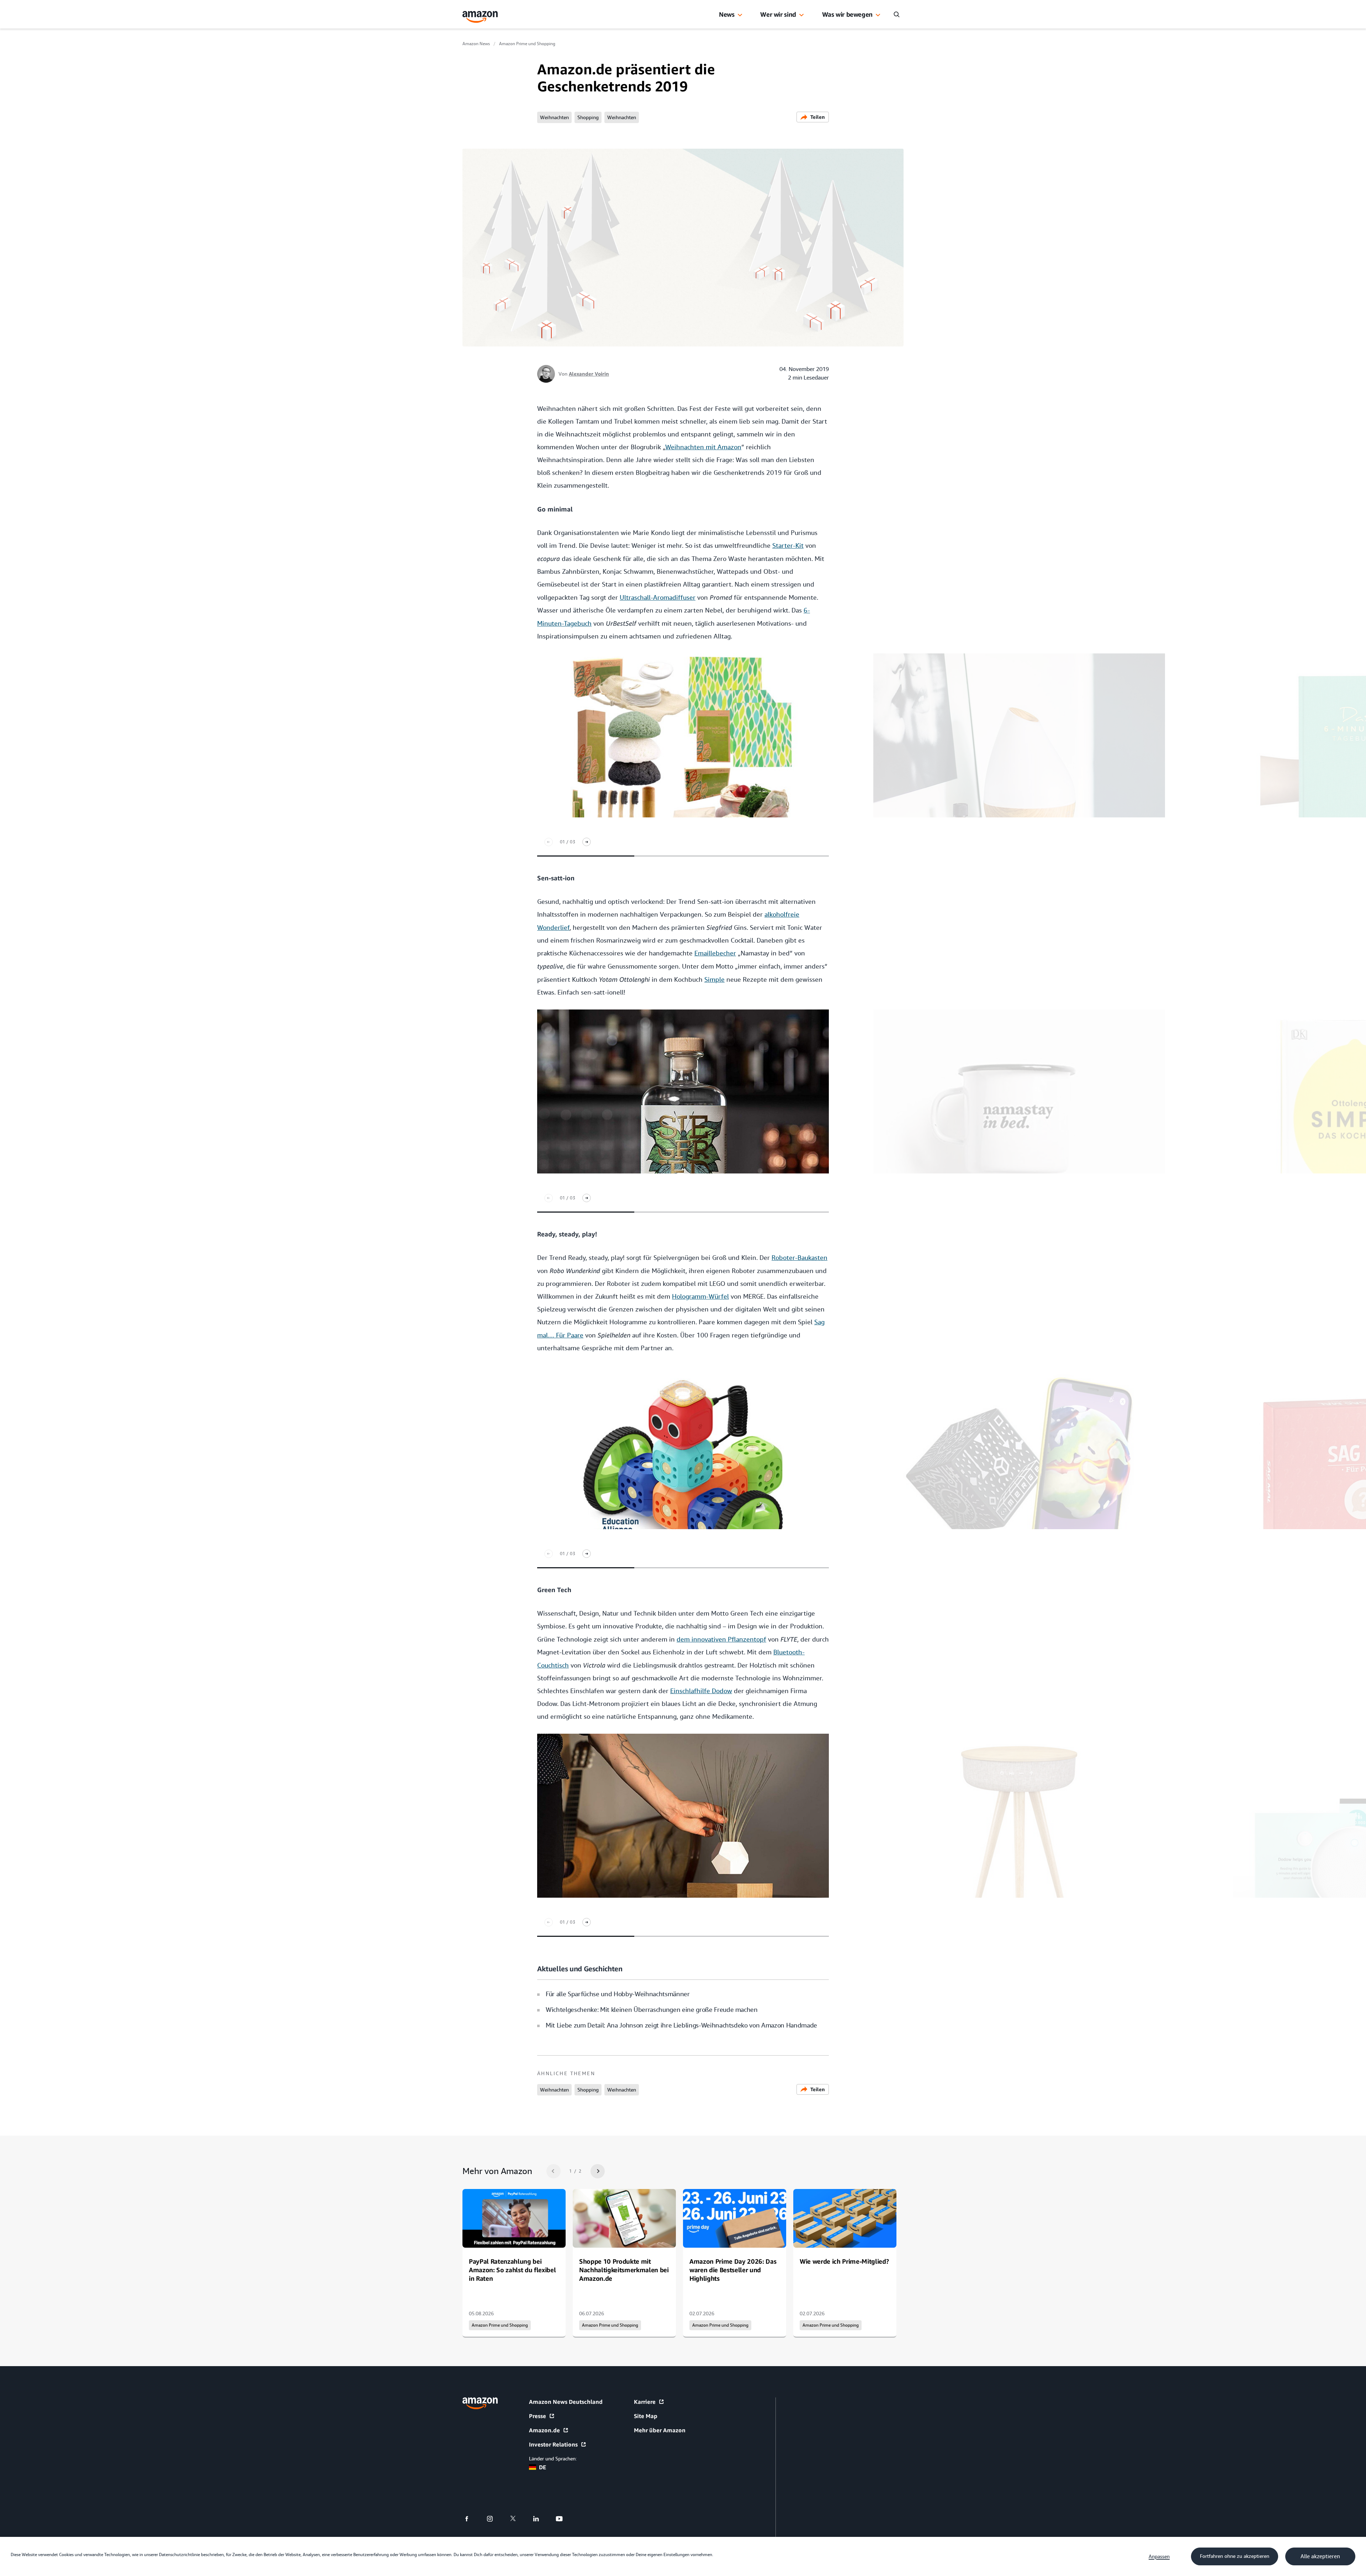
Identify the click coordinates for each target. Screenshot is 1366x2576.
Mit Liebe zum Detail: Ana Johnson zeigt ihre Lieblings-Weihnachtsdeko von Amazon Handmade (681, 2025)
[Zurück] (549, 842)
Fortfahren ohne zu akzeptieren (1235, 2556)
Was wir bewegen (847, 14)
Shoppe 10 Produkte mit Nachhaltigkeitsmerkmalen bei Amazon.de (624, 2270)
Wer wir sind (778, 14)
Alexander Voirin (589, 374)
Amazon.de (544, 2430)
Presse (538, 2416)
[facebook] (471, 2519)
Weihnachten (554, 117)
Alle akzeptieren (1320, 2556)
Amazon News (476, 44)
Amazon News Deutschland (566, 2402)
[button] (740, 15)
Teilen (818, 117)
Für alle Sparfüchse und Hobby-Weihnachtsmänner (618, 1994)
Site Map (646, 2416)
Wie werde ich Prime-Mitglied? (844, 2261)
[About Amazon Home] (480, 2403)
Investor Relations (553, 2444)
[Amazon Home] (480, 17)
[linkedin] (541, 2519)
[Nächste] (587, 842)
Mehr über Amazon (660, 2430)
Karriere (645, 2402)
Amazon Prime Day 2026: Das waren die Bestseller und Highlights (733, 2270)
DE (542, 2467)
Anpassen (1159, 2556)
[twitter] (517, 2519)
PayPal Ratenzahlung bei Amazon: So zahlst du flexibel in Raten (512, 2270)
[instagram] (494, 2519)
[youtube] (564, 2519)
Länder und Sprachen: (553, 2459)
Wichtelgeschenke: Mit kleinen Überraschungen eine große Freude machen (652, 2010)
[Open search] (896, 14)
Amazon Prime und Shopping (527, 44)
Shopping (588, 117)
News (727, 14)
